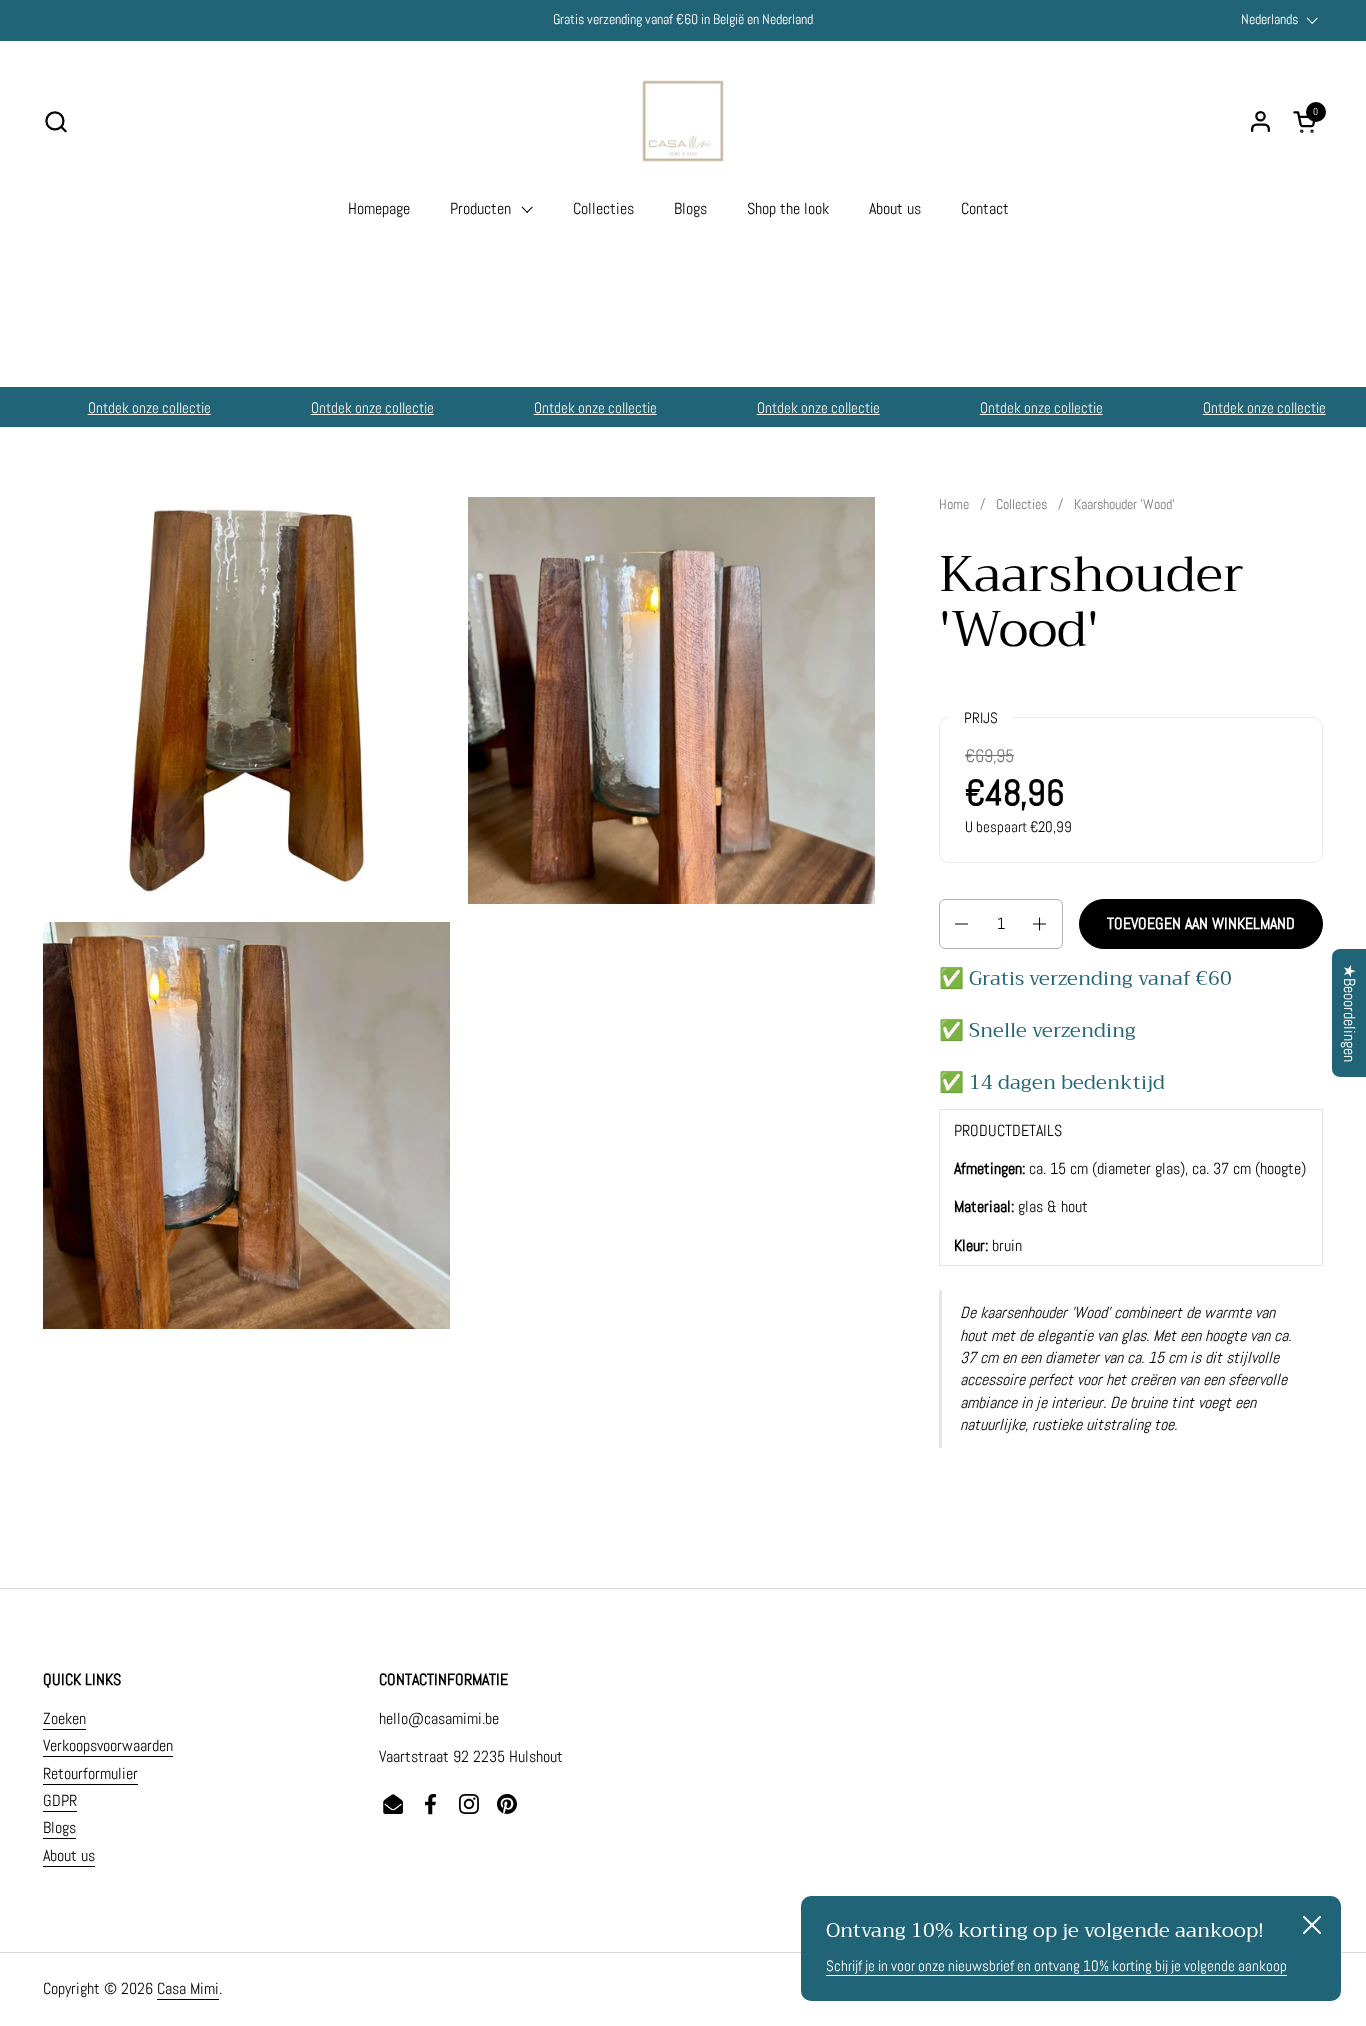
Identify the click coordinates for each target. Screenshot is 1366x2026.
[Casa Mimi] (683, 121)
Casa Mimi (188, 1988)
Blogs (59, 1827)
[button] (55, 121)
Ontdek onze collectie (131, 407)
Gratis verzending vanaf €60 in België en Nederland (683, 19)
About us (69, 1855)
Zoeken (64, 1718)
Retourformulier (90, 1773)
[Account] (1260, 121)
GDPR (60, 1800)
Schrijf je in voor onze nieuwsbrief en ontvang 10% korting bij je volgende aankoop (1056, 1965)
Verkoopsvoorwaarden (108, 1745)
